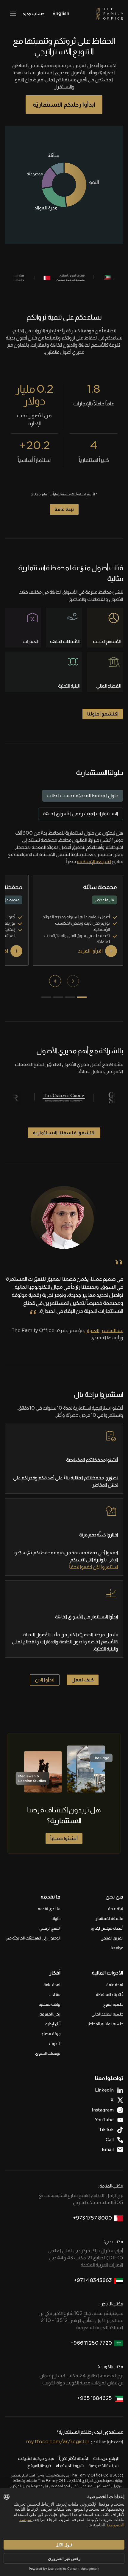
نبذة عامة (64, 509)
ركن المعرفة (50, 2014)
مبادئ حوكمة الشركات (36, 2458)
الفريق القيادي (112, 1938)
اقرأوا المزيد (90, 951)
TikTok (106, 2130)
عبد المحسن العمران (104, 1330)
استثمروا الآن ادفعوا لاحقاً (94, 1567)
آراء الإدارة (53, 2024)
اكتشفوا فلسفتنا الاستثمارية (64, 1133)
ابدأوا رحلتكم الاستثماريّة (64, 105)
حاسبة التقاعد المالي (107, 2014)
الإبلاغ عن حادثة (106, 2458)
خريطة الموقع (39, 2466)
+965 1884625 (95, 2398)
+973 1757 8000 (92, 2218)
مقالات (54, 1994)
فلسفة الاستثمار (109, 1918)
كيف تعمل (83, 1680)
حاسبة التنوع (113, 2004)
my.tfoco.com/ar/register (58, 2442)
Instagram (103, 2110)
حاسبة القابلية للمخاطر (105, 2024)
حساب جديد (33, 14)
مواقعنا (117, 1948)
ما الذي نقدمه (49, 1909)
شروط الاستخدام (70, 2466)
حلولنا (56, 1918)
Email (108, 2149)
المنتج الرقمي (50, 1928)
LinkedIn (104, 2090)
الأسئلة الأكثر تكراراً (74, 2458)
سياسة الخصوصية (103, 2466)
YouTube (104, 2120)
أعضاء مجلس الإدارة (107, 1928)
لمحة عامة (115, 1985)
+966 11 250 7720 (91, 2343)
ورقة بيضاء (51, 2034)
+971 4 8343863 (93, 2280)
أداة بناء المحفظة (110, 1994)
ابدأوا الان (45, 1680)
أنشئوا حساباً (64, 1838)
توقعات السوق (48, 2053)
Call (110, 2140)
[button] (73, 981)
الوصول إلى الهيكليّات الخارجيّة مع (33, 1938)
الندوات (55, 2043)
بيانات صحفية (50, 2004)
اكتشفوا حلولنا (103, 714)
